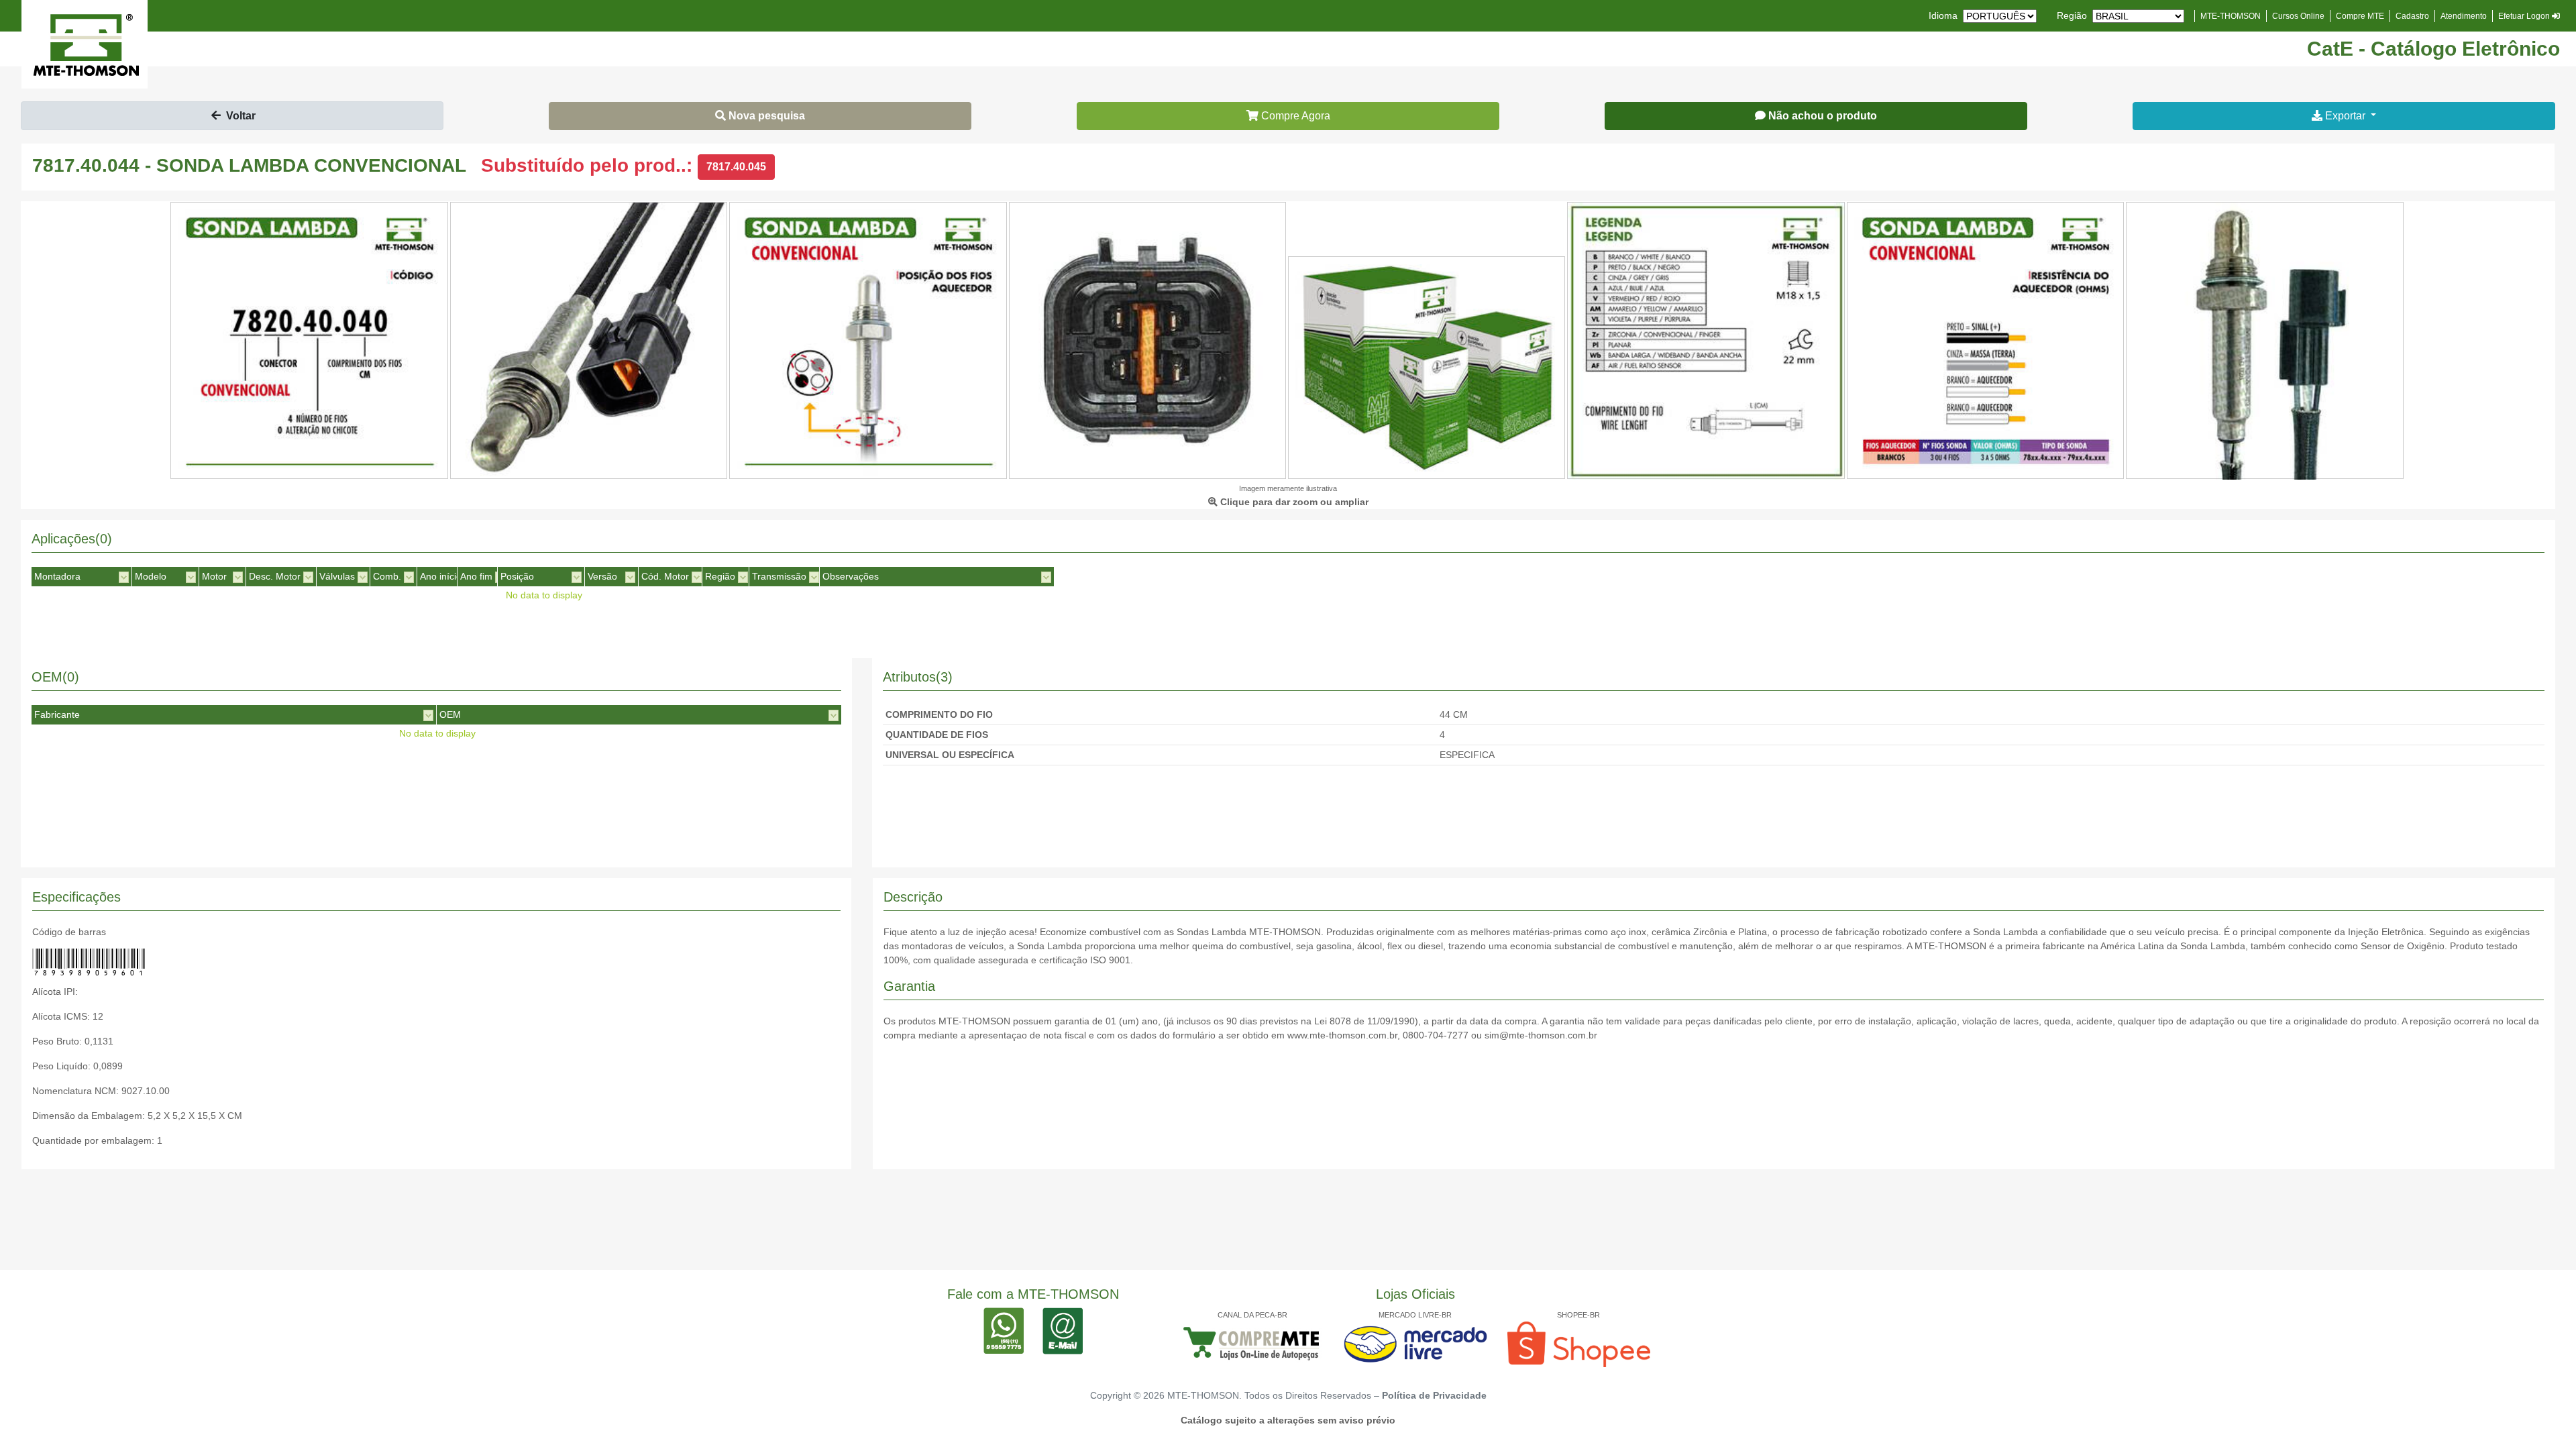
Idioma (1943, 15)
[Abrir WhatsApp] (2542, 1415)
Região (2072, 15)
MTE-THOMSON (2231, 16)
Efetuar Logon (2525, 16)
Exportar (2345, 116)
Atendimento (2464, 16)
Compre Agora (1294, 116)
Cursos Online (2298, 16)
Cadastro (2412, 16)
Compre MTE (2360, 16)
